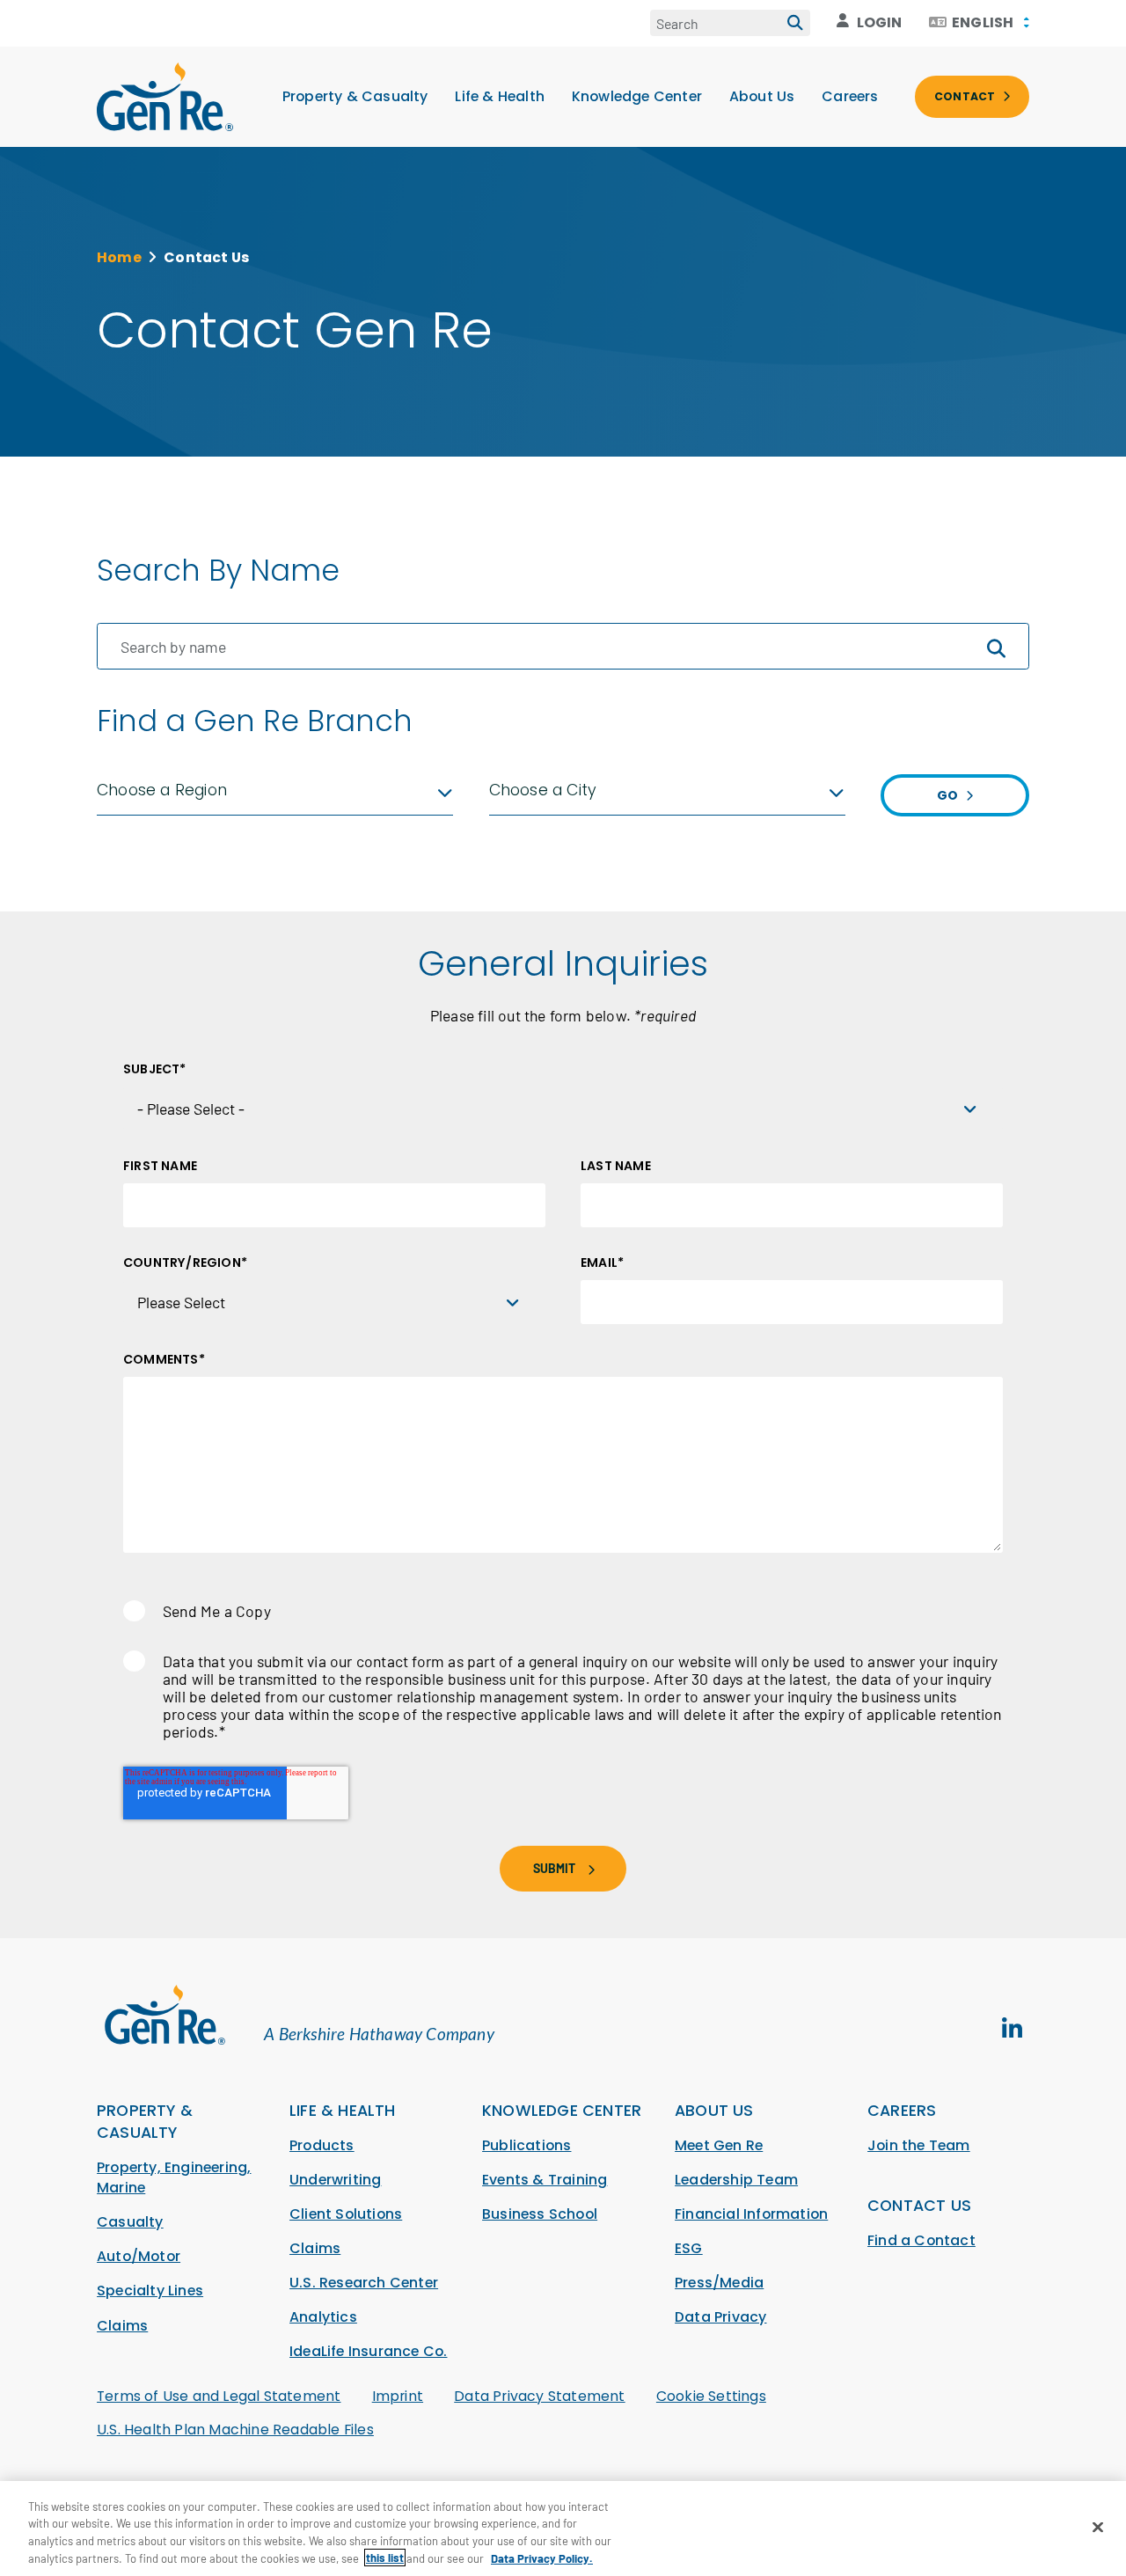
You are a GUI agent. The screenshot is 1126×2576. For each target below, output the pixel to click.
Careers (850, 96)
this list (385, 2558)
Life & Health (500, 96)
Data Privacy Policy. (542, 2558)
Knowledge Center (637, 96)
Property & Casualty (355, 96)
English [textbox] (983, 23)
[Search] (795, 23)
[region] (563, 2528)
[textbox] (275, 790)
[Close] (1098, 2527)
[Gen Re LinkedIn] (1012, 2029)
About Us (762, 96)
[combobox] (979, 23)
